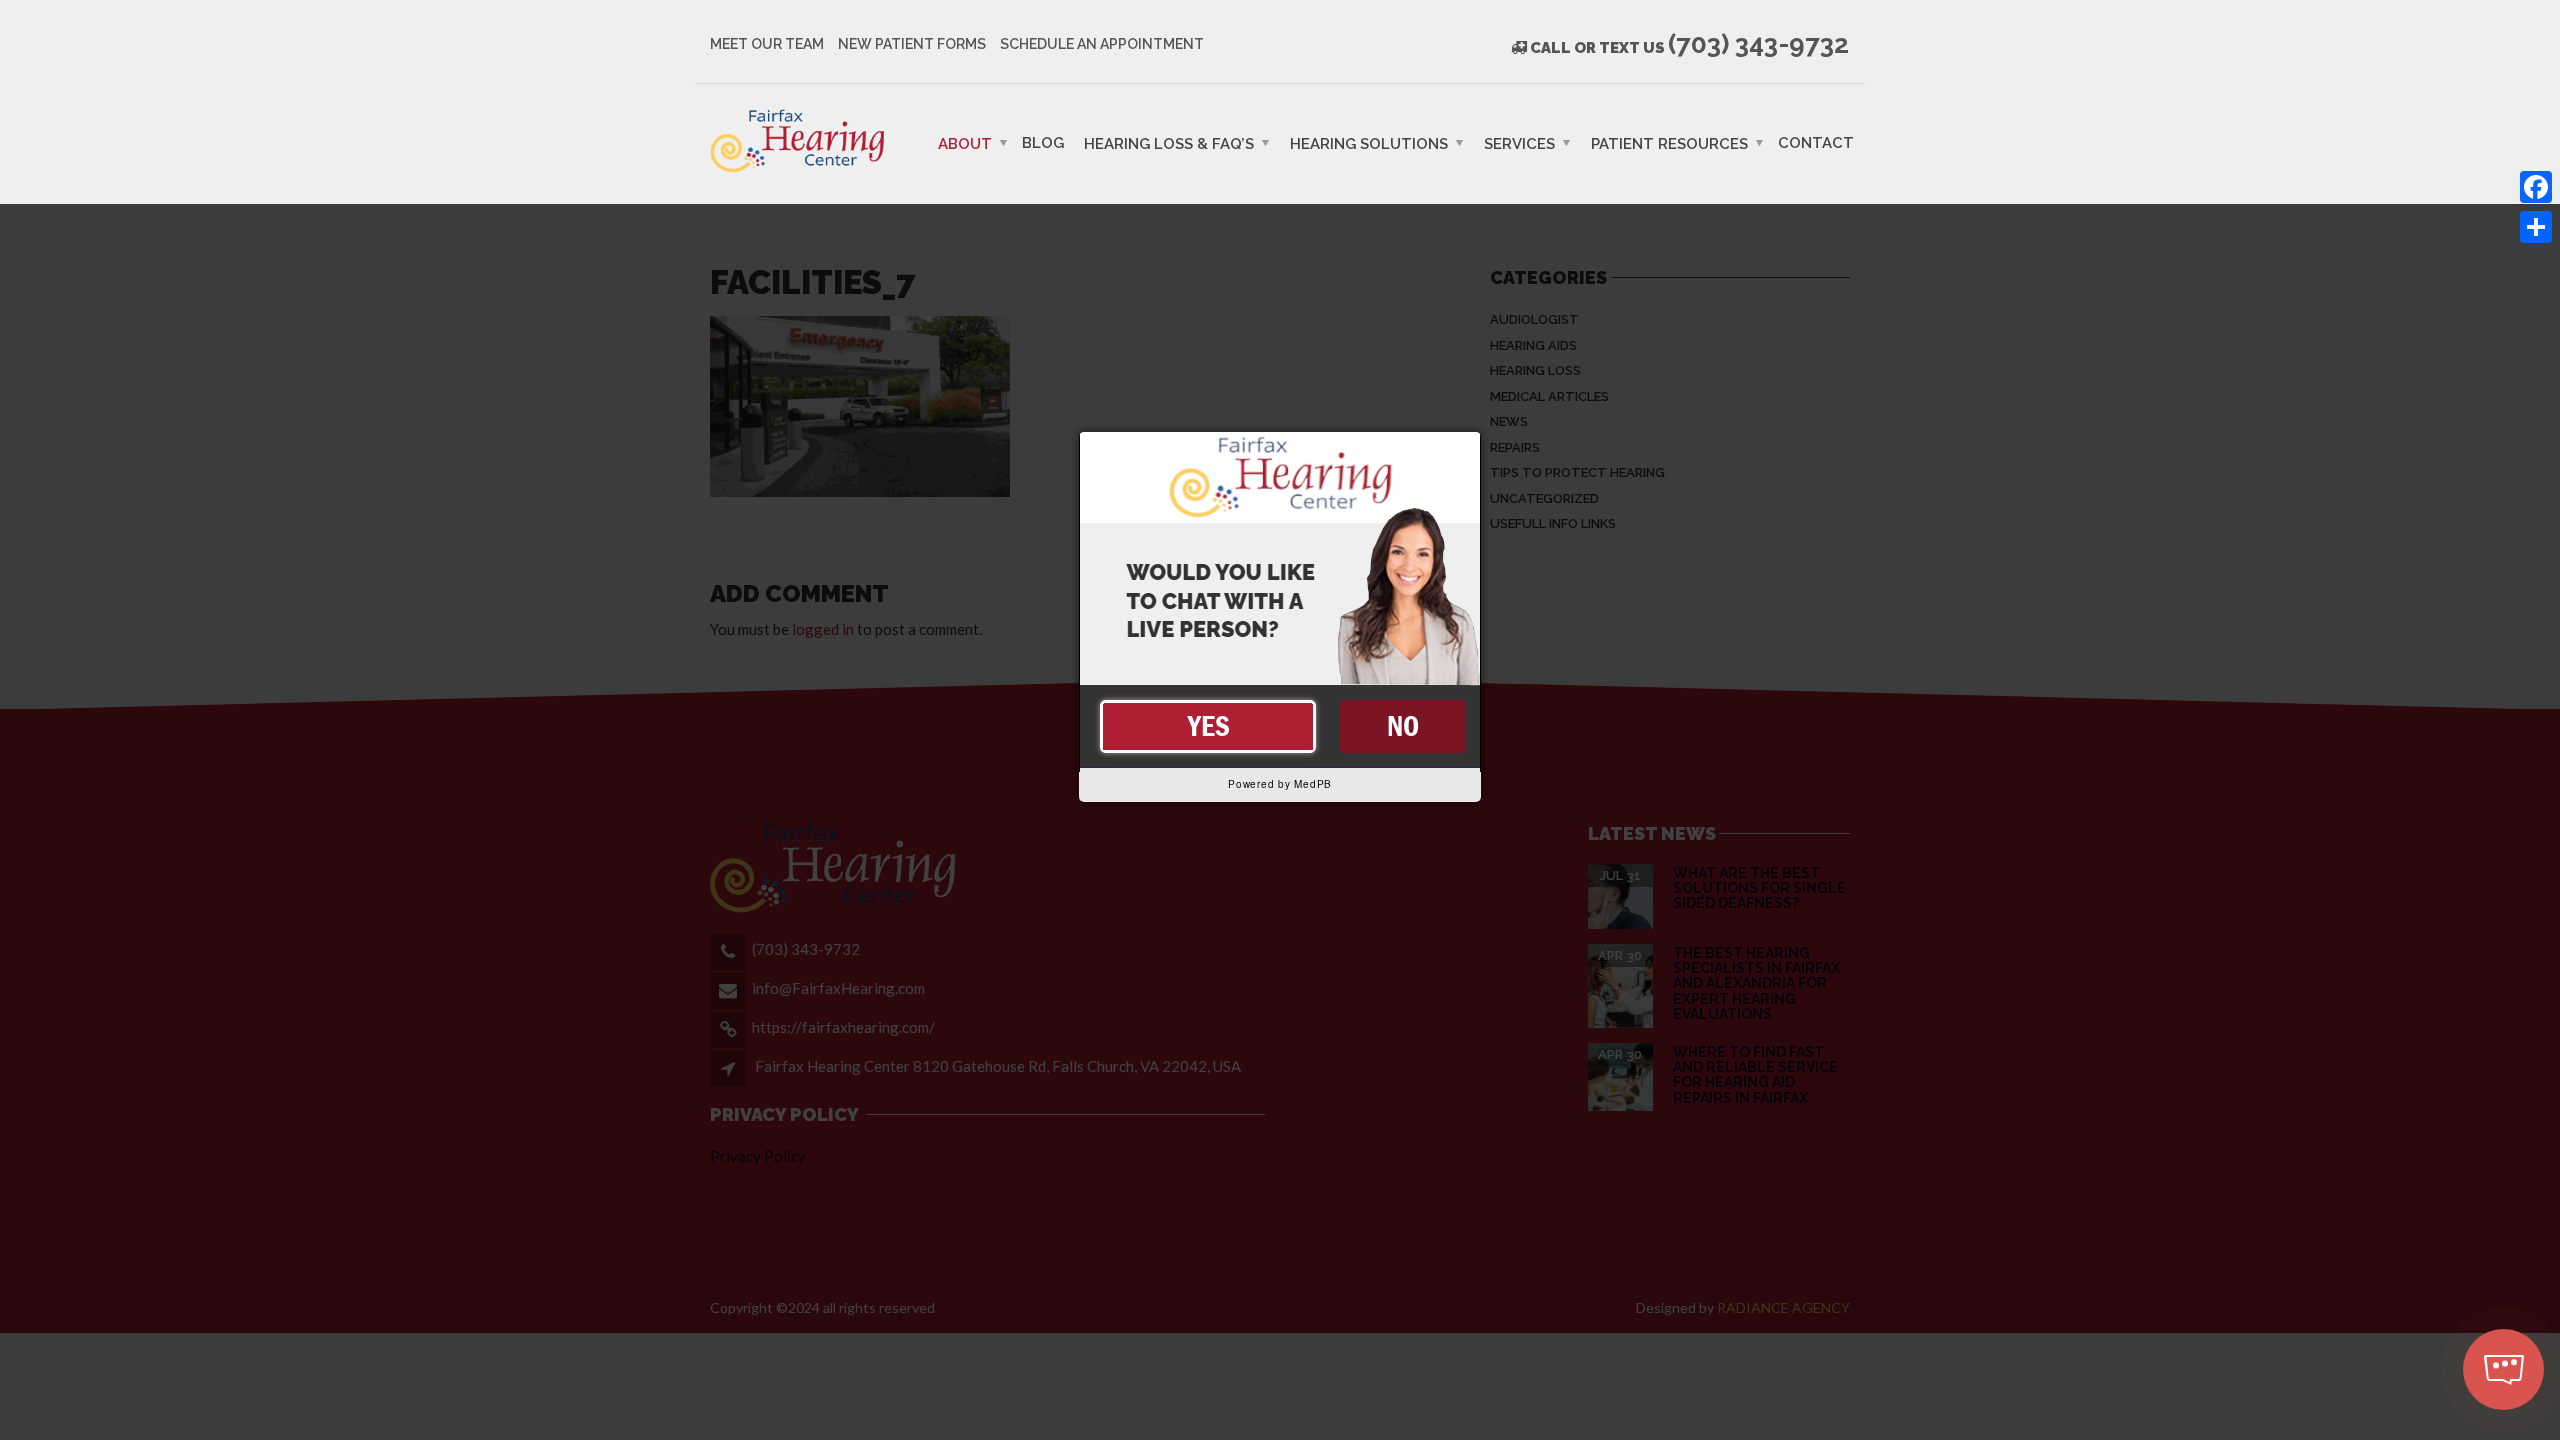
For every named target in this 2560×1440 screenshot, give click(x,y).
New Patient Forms (912, 44)
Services (1519, 143)
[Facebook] (2536, 187)
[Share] (2536, 227)
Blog (1043, 142)
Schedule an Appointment (1102, 44)
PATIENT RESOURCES (1669, 143)
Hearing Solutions (1369, 143)
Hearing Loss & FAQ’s (1169, 143)
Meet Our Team (767, 44)
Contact (1816, 142)
